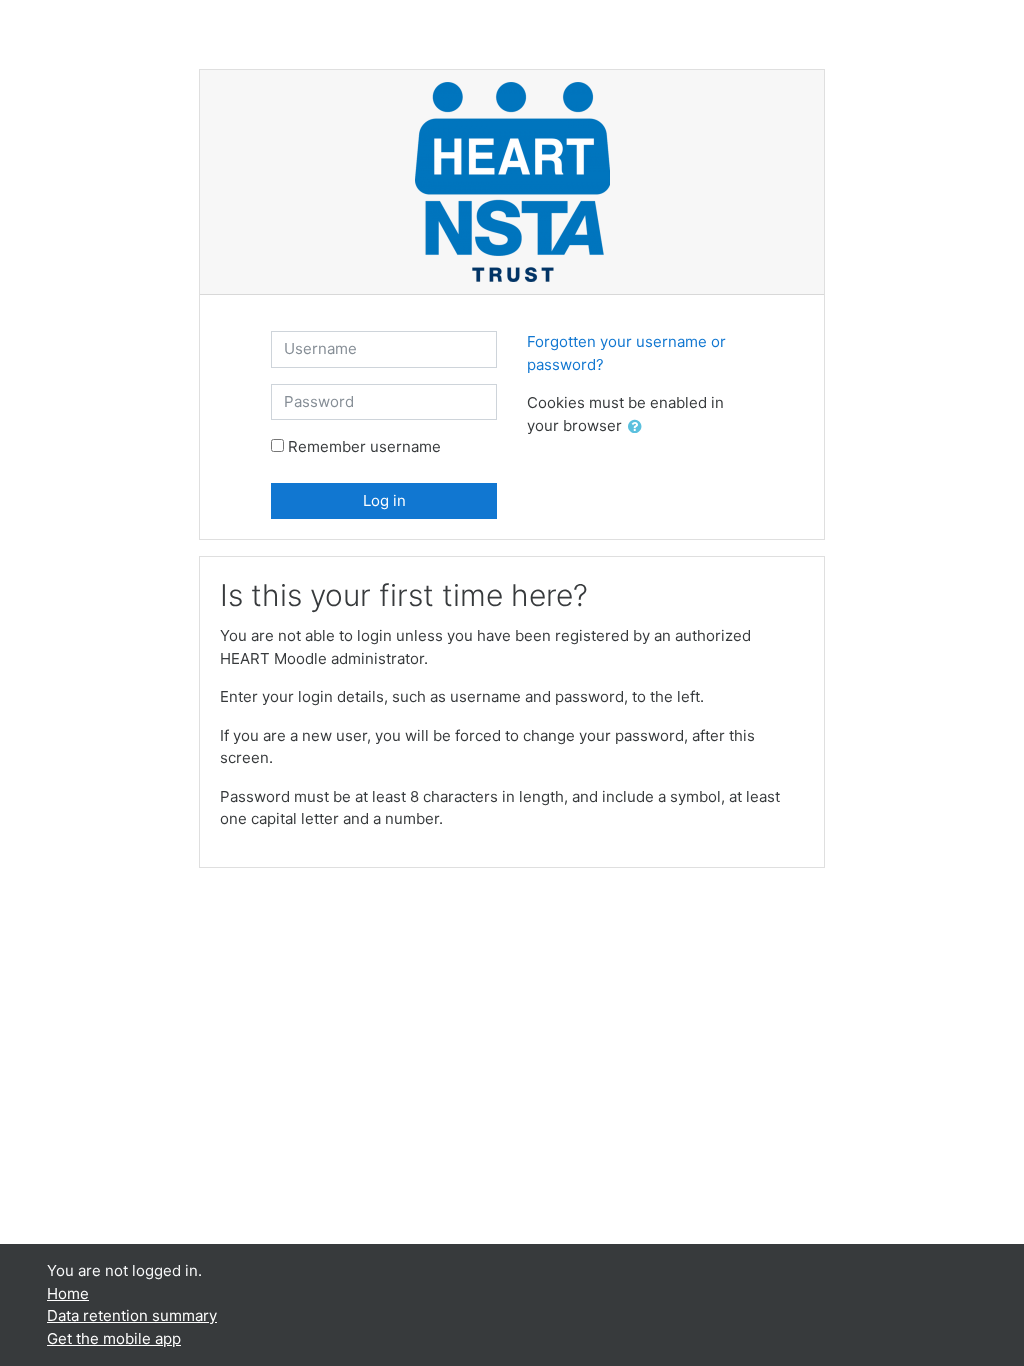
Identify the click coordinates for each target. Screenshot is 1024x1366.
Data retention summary (132, 1315)
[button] (639, 427)
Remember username (364, 446)
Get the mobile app (114, 1338)
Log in (384, 500)
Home (68, 1293)
